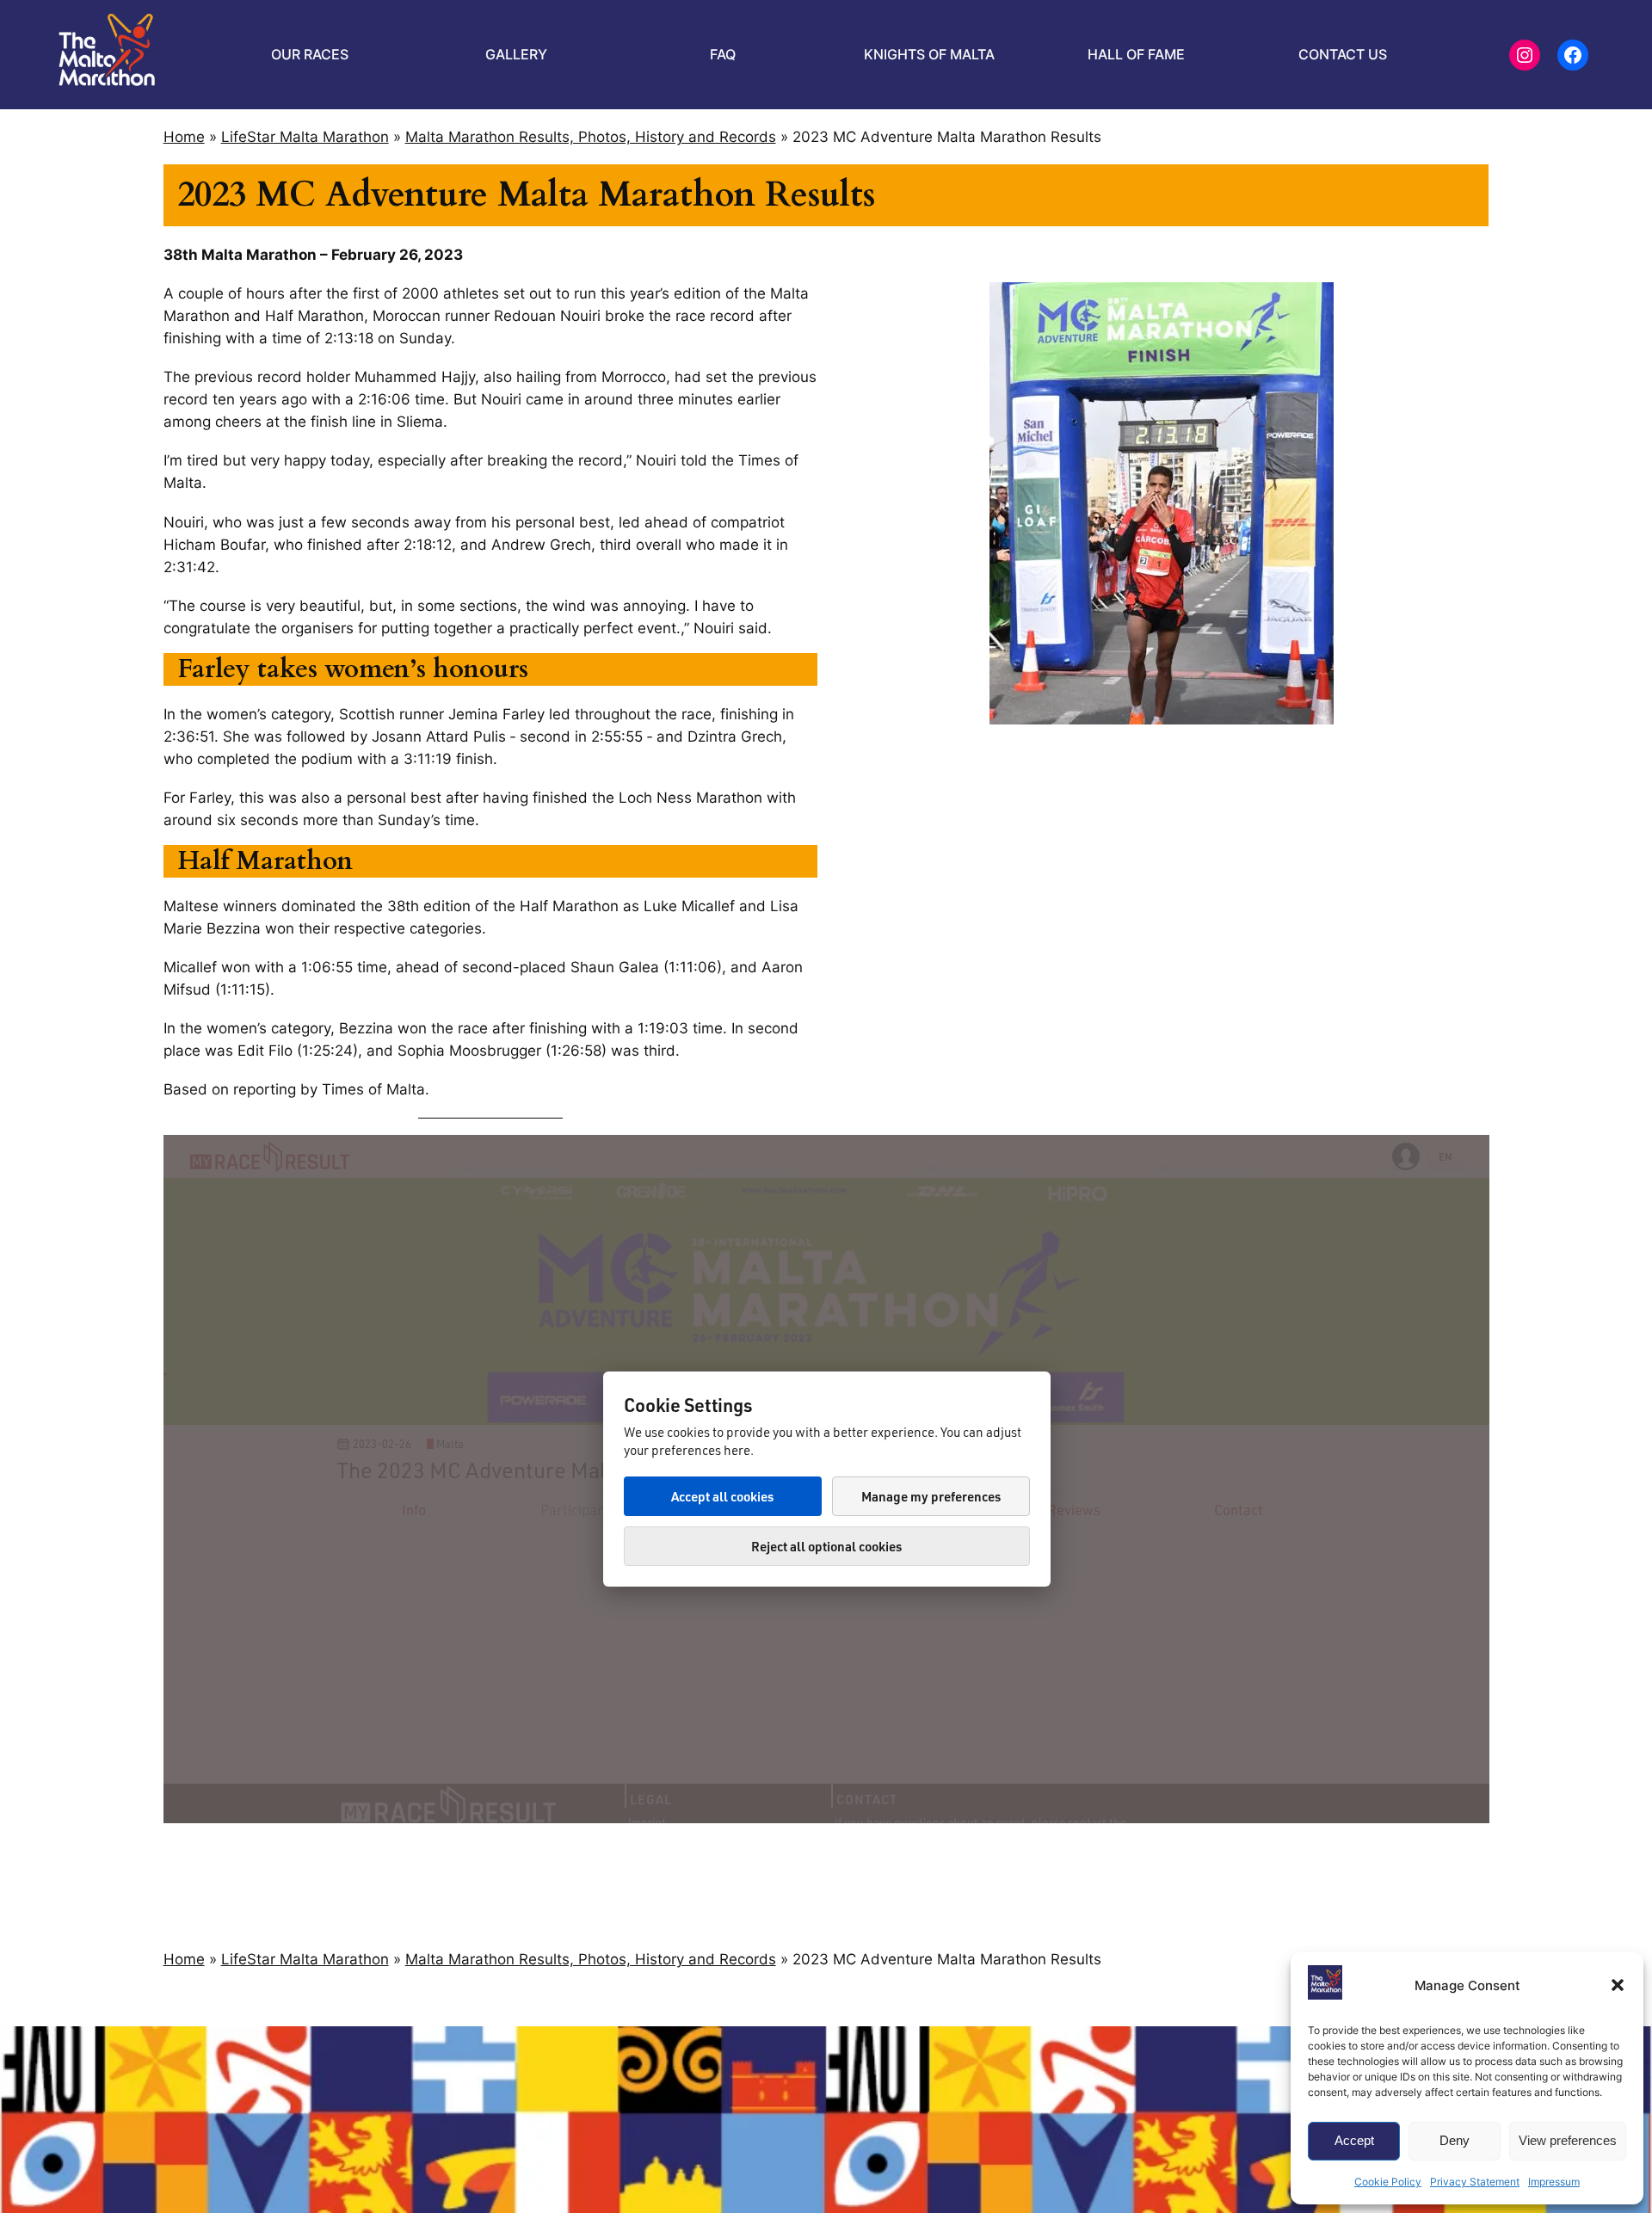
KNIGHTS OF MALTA (929, 54)
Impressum (1554, 2182)
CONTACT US (1343, 54)
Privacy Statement (1475, 2182)
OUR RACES (310, 54)
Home (184, 137)
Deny (1455, 2140)
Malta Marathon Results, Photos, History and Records (591, 137)
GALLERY (516, 54)
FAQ (723, 54)
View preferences (1568, 2140)
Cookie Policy (1388, 2182)
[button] (1618, 1985)
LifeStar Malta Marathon (305, 137)
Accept (1354, 2140)
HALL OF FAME (1136, 54)
